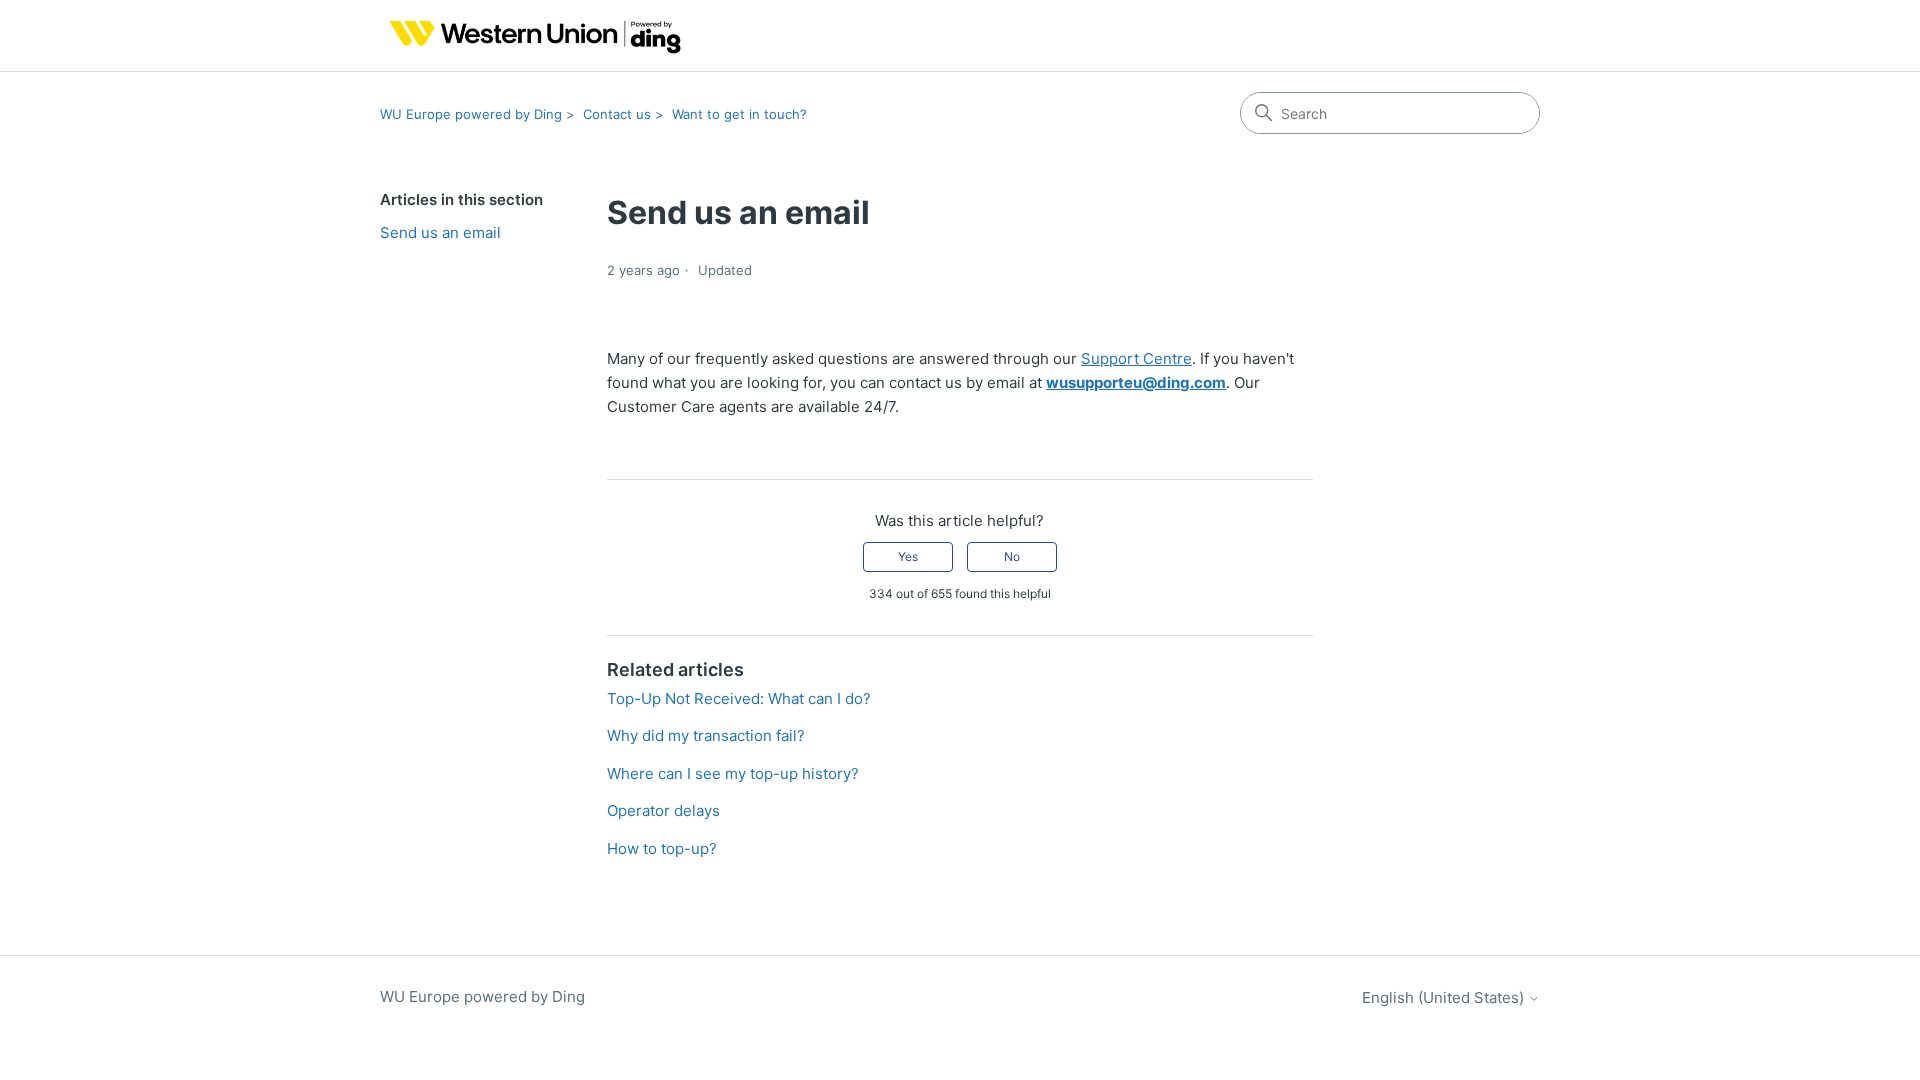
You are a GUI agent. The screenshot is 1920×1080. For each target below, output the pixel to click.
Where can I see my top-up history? (733, 773)
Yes (908, 556)
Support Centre (1136, 358)
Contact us (617, 114)
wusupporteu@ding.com (1136, 382)
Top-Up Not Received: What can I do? (739, 698)
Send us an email (440, 232)
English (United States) (1445, 997)
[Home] (530, 35)
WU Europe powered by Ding (471, 114)
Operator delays (663, 810)
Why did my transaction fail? (706, 735)
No (1012, 556)
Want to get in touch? (739, 114)
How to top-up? (662, 848)
